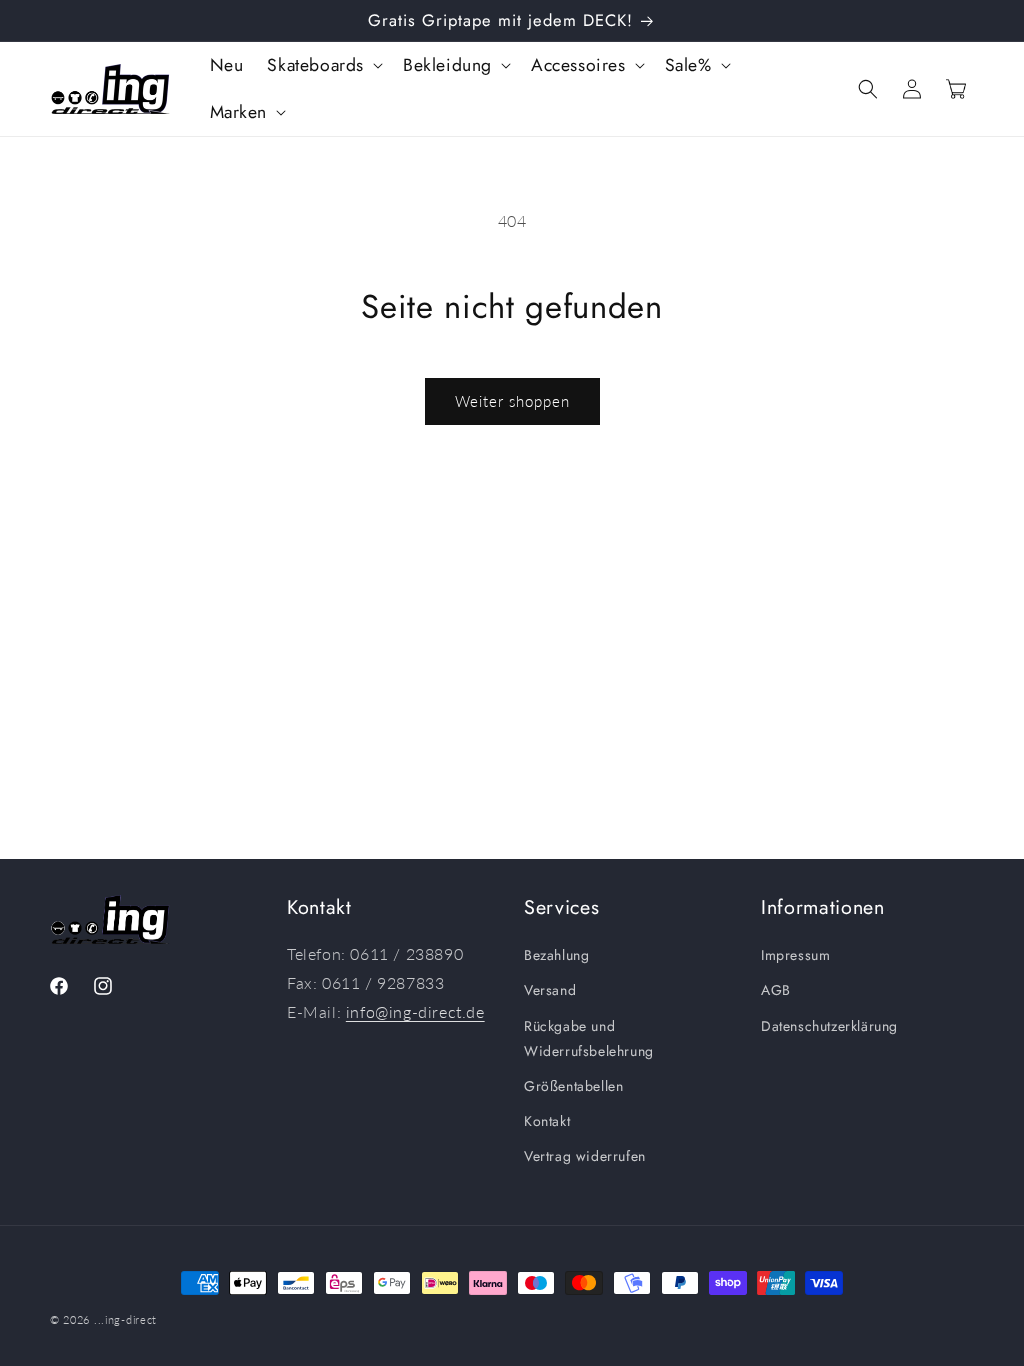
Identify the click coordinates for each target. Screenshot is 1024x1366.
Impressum (795, 955)
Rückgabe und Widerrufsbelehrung (589, 1038)
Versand (550, 990)
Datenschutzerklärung (829, 1026)
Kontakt (547, 1121)
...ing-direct (125, 1319)
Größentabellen (573, 1086)
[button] (323, 65)
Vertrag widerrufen (585, 1156)
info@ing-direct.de (415, 1011)
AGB (776, 990)
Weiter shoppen (512, 401)
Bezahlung (556, 955)
